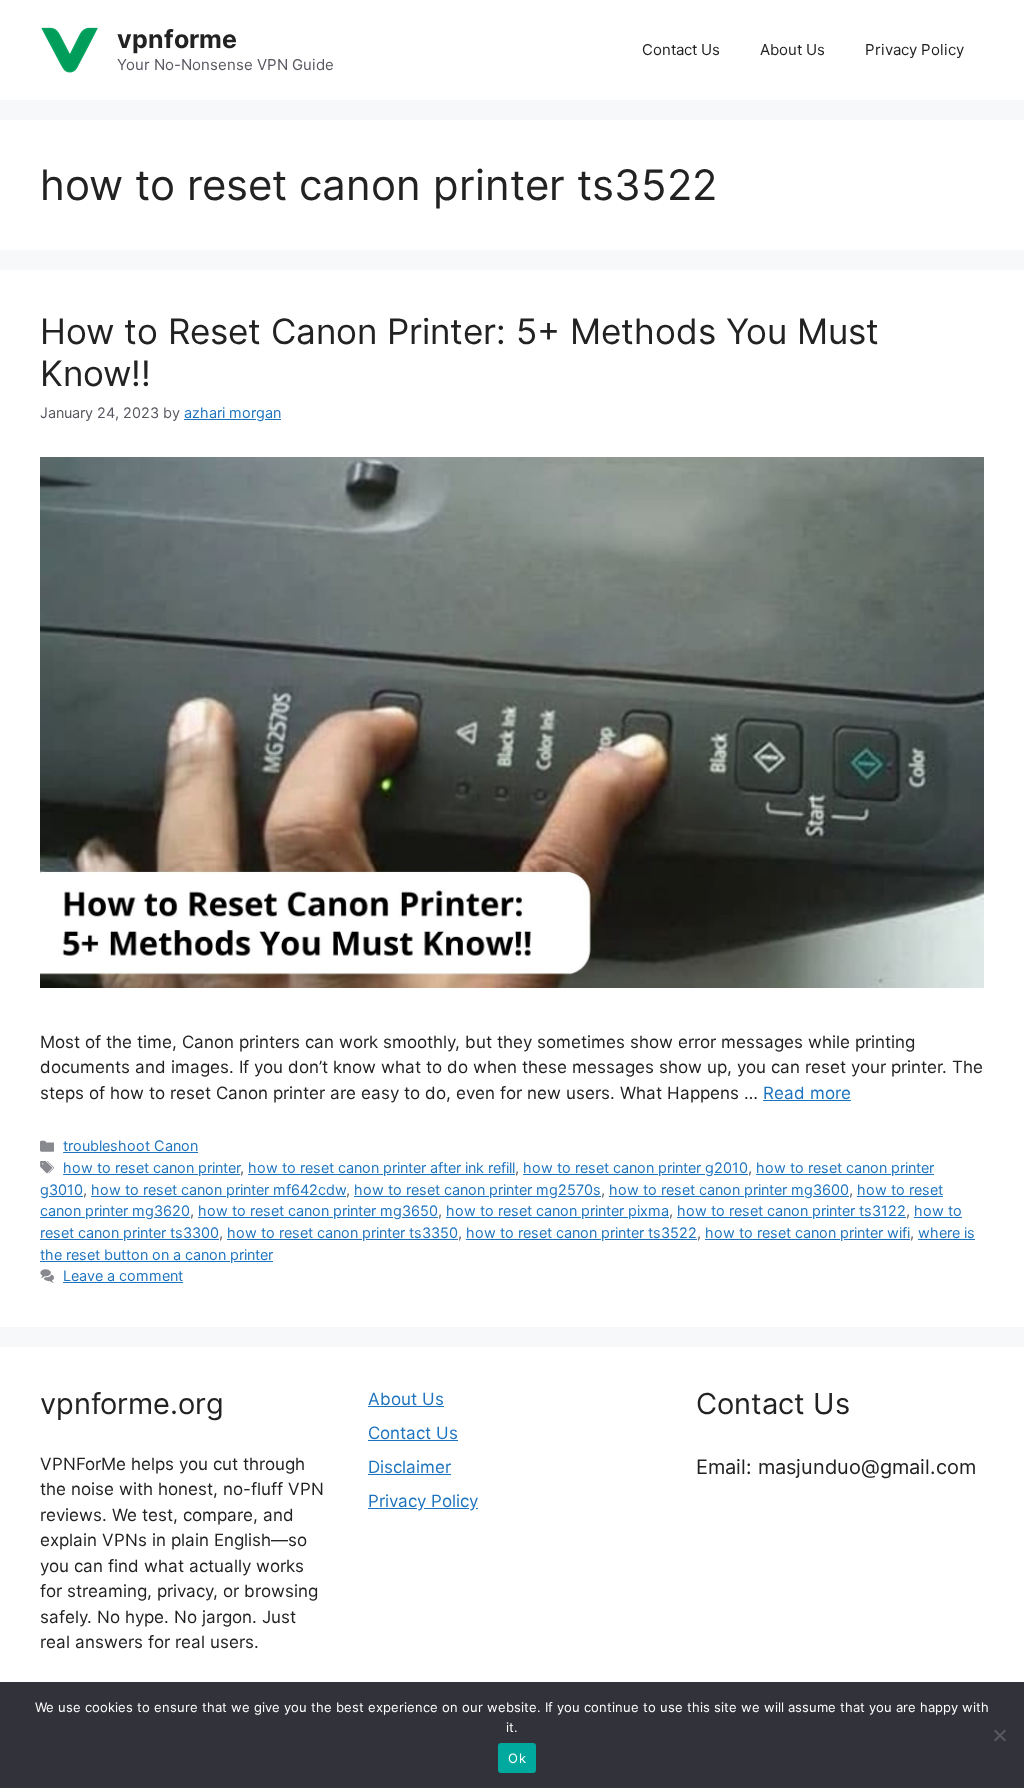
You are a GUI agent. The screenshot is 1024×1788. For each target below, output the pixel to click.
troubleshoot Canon (130, 1145)
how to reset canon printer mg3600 (729, 1189)
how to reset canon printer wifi (807, 1232)
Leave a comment (123, 1275)
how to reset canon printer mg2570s (477, 1189)
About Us (792, 49)
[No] (999, 1735)
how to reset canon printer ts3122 (791, 1210)
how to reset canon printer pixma (557, 1210)
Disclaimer (409, 1467)
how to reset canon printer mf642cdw (218, 1189)
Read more (807, 1093)
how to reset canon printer (151, 1167)
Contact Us (681, 49)
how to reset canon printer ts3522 (581, 1232)
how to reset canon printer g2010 (635, 1167)
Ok (517, 1758)
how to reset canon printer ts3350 (342, 1232)
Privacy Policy (914, 49)
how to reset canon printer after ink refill (381, 1167)
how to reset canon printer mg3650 (318, 1210)
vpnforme (177, 39)
